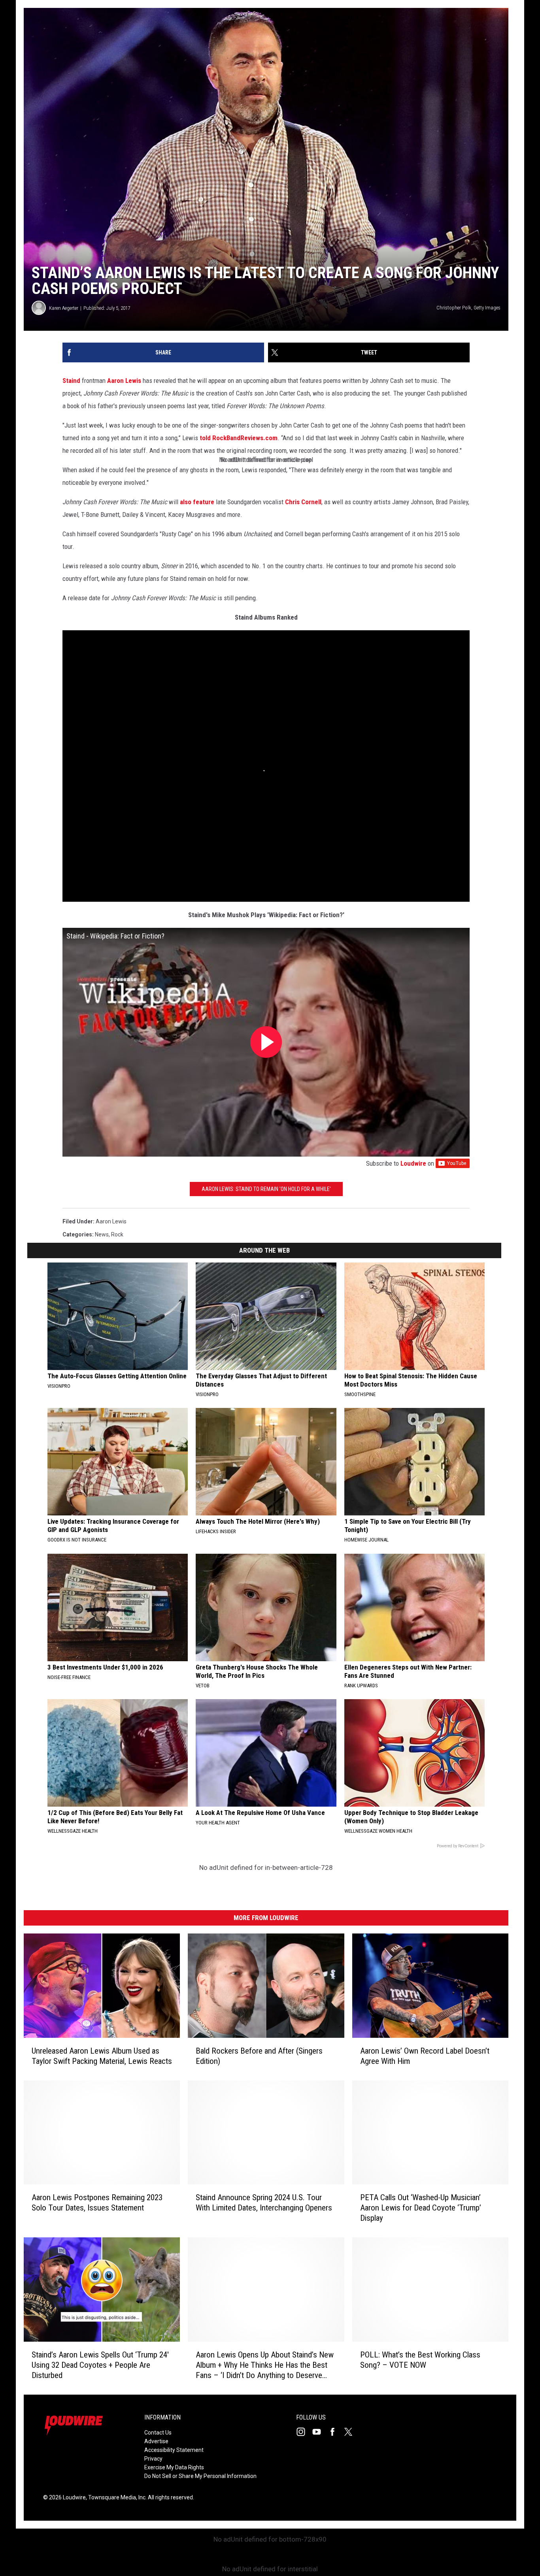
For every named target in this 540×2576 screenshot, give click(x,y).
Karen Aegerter (64, 308)
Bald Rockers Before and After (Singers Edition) (259, 2056)
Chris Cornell (303, 502)
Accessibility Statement (174, 2450)
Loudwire (413, 1163)
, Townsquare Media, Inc (116, 2497)
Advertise (156, 2441)
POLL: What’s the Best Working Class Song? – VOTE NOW (420, 2360)
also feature (197, 502)
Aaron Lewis (124, 381)
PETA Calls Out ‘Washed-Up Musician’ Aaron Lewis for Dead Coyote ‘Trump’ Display (421, 2208)
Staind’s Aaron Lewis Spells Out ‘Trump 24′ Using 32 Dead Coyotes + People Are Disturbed (100, 2365)
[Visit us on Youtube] (320, 2432)
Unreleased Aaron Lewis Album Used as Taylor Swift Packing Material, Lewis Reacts (102, 2056)
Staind (71, 381)
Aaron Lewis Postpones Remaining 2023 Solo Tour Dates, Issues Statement (97, 2203)
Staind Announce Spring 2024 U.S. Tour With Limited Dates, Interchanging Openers (264, 2203)
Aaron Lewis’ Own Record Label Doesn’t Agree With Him (425, 2056)
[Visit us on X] (351, 2432)
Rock (117, 1234)
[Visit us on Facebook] (336, 2432)
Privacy (153, 2459)
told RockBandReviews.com (239, 438)
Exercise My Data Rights (174, 2467)
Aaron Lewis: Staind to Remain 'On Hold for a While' (266, 1189)
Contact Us (158, 2433)
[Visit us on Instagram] (304, 2432)
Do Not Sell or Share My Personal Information (200, 2476)
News (102, 1234)
